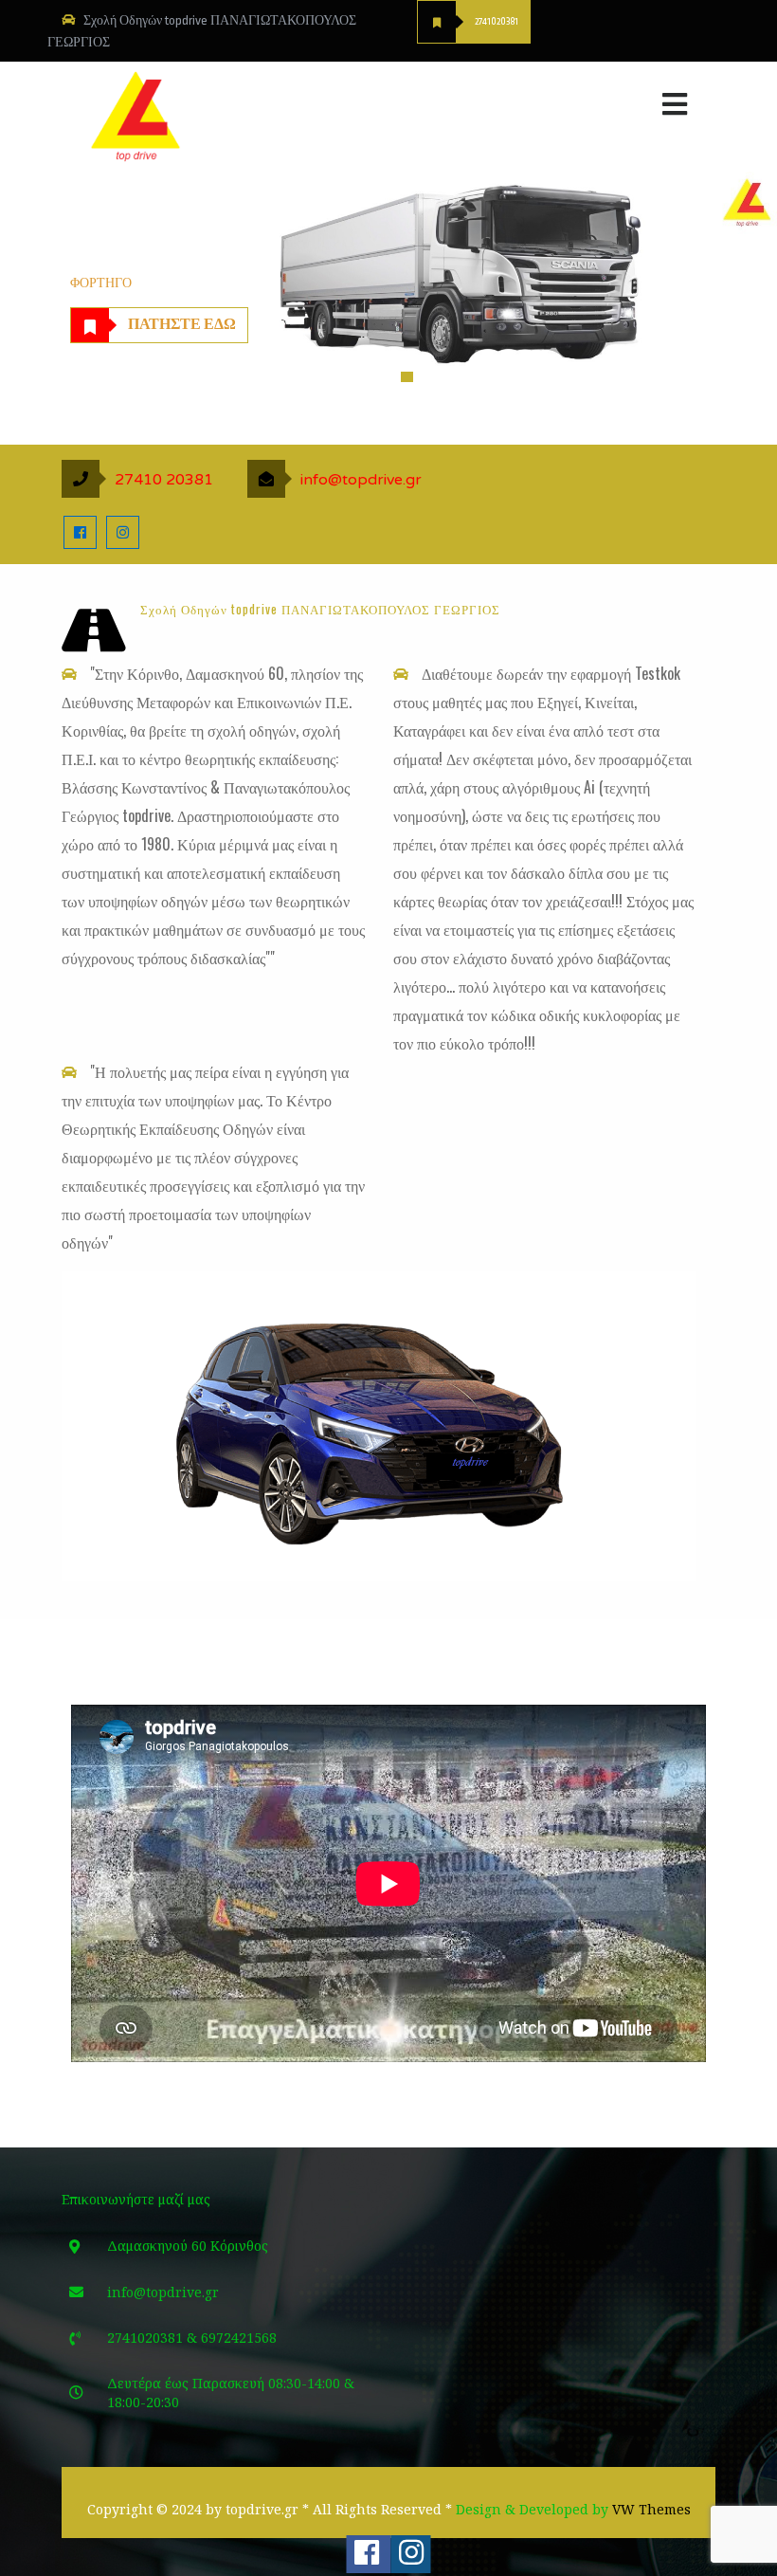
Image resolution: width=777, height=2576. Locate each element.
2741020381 (497, 22)
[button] (552, 100)
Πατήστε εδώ (182, 325)
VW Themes (650, 2509)
